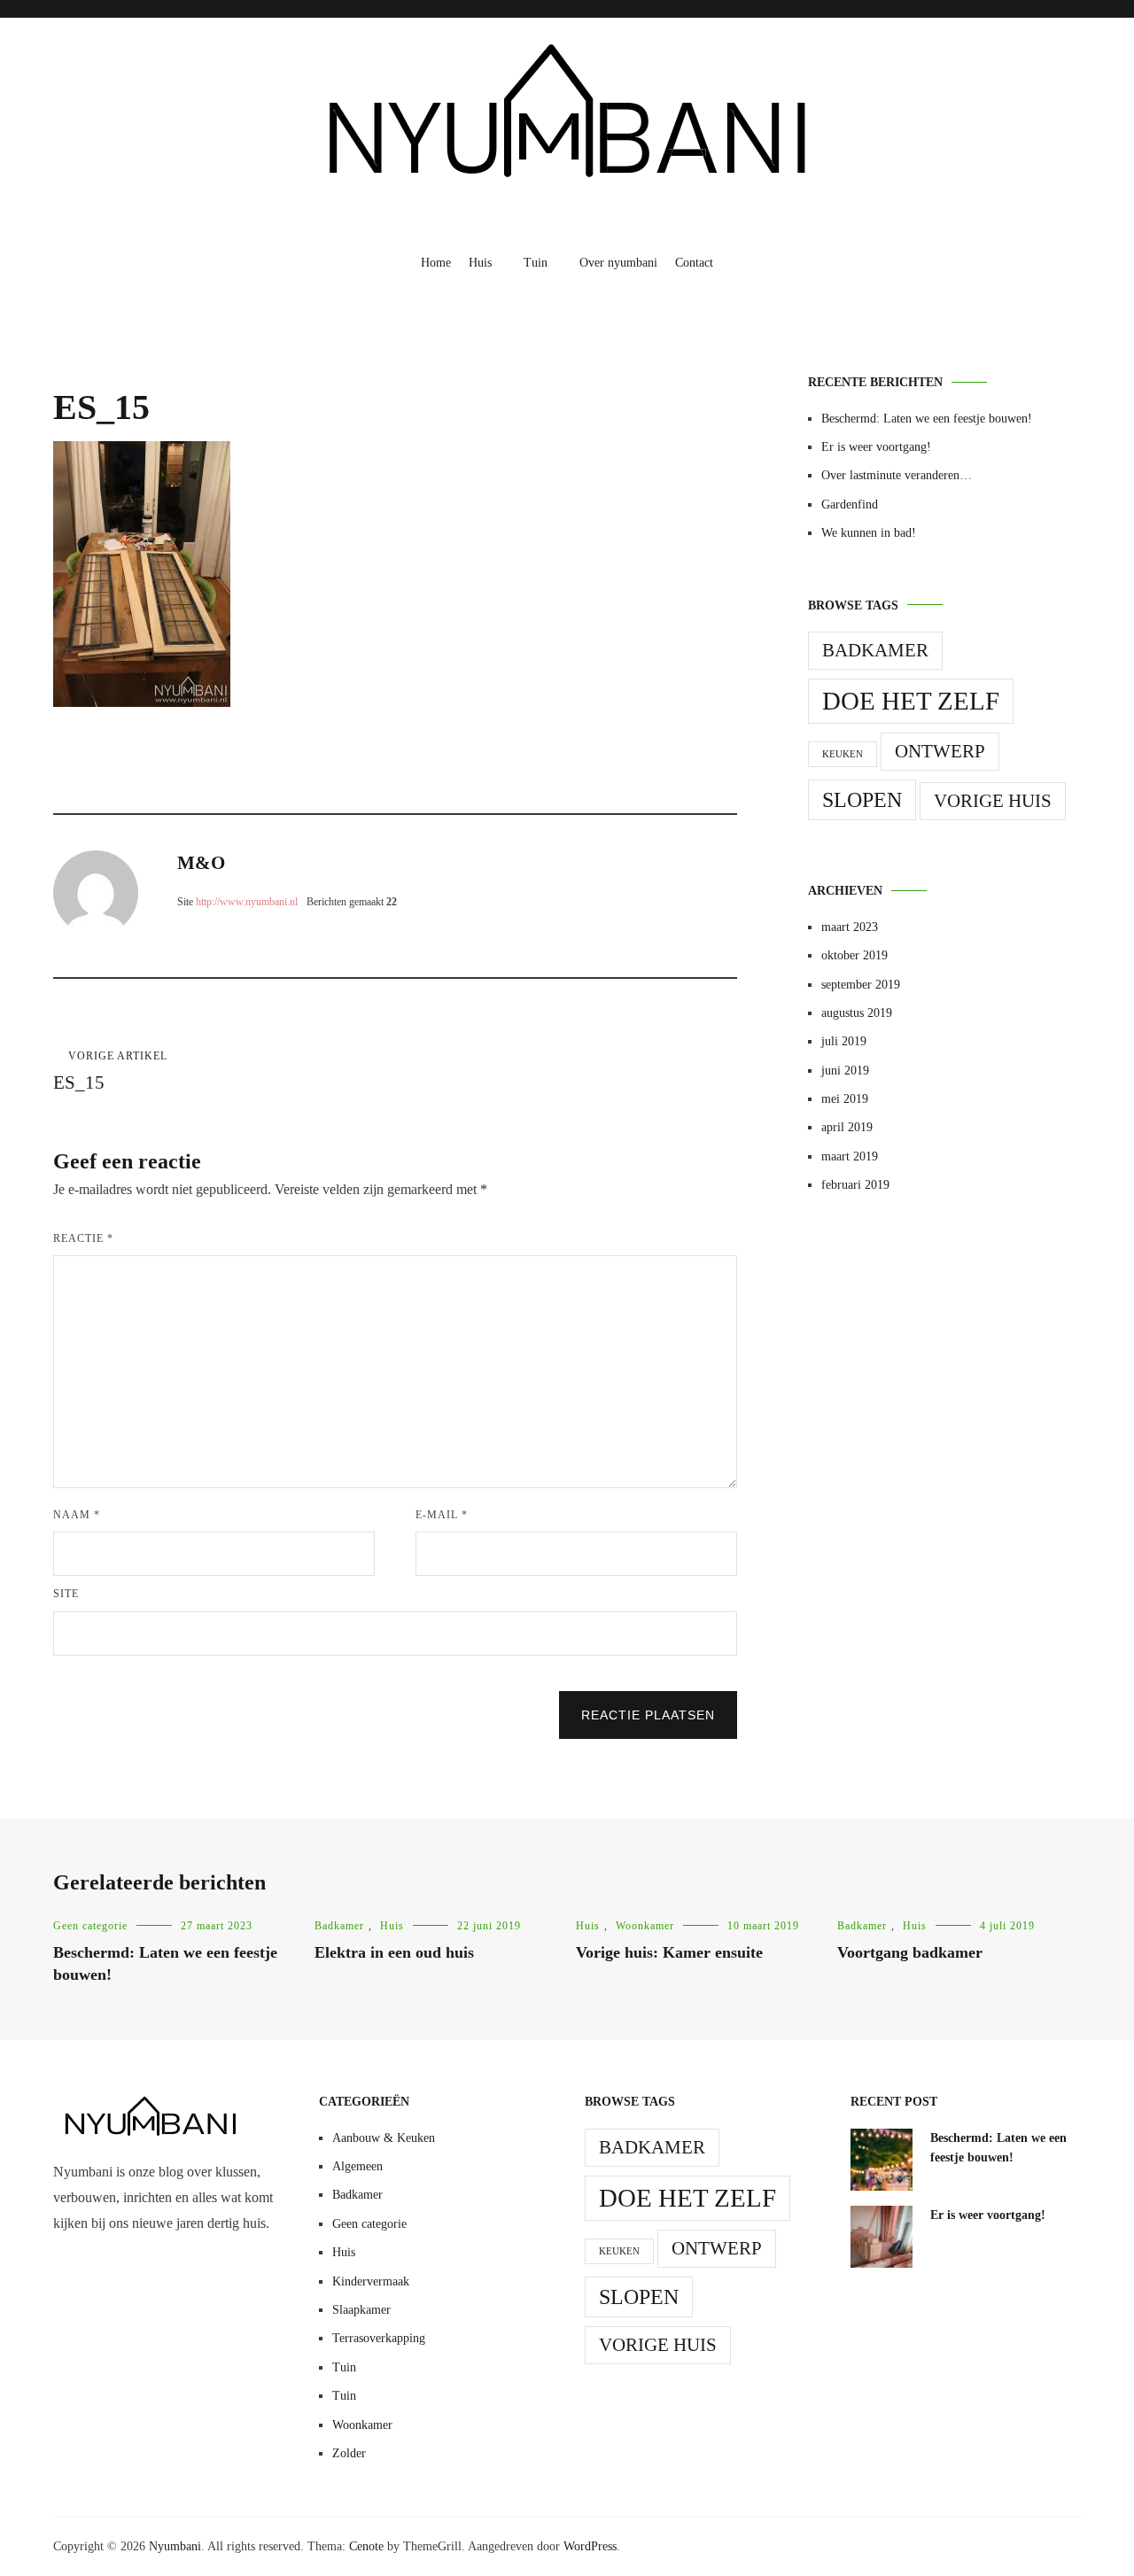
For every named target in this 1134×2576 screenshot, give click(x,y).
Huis (480, 263)
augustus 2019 (857, 1013)
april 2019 (847, 1127)
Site (66, 1594)
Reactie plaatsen (648, 1715)
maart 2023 (850, 927)
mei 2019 (845, 1099)
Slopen (862, 799)
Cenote (366, 2546)
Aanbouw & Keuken (384, 2138)
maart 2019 (850, 1156)
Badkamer (875, 650)
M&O (201, 863)
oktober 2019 (854, 955)
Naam (77, 1515)
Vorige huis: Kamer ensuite (669, 1952)
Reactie (83, 1238)
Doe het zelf (911, 701)
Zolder (349, 2453)
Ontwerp (940, 751)
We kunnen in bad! (869, 533)
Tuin (536, 263)
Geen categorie (90, 1926)
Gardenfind (850, 504)
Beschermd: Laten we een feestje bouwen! (927, 419)
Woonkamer (645, 1926)
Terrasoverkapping (379, 2338)
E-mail (442, 1515)
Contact (694, 263)
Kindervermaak (371, 2281)
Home (436, 263)
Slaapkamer (361, 2310)
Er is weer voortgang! (876, 447)
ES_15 (110, 1071)
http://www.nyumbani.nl (247, 902)
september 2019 (861, 985)
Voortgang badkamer (910, 1952)
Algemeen (357, 2166)
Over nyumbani (618, 263)
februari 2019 (855, 1185)
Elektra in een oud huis (394, 1952)
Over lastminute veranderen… (897, 475)
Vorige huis (993, 801)
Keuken (843, 754)
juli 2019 (844, 1041)
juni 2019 (845, 1071)
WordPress (590, 2546)
